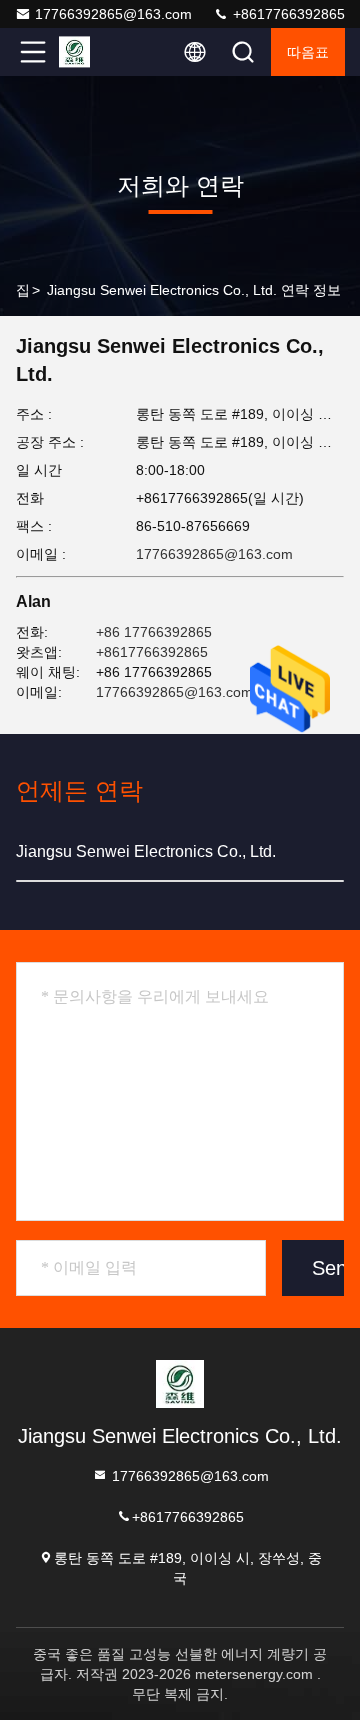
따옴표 (308, 52)
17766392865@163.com (113, 14)
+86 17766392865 (154, 632)
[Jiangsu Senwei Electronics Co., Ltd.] (99, 52)
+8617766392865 (287, 14)
